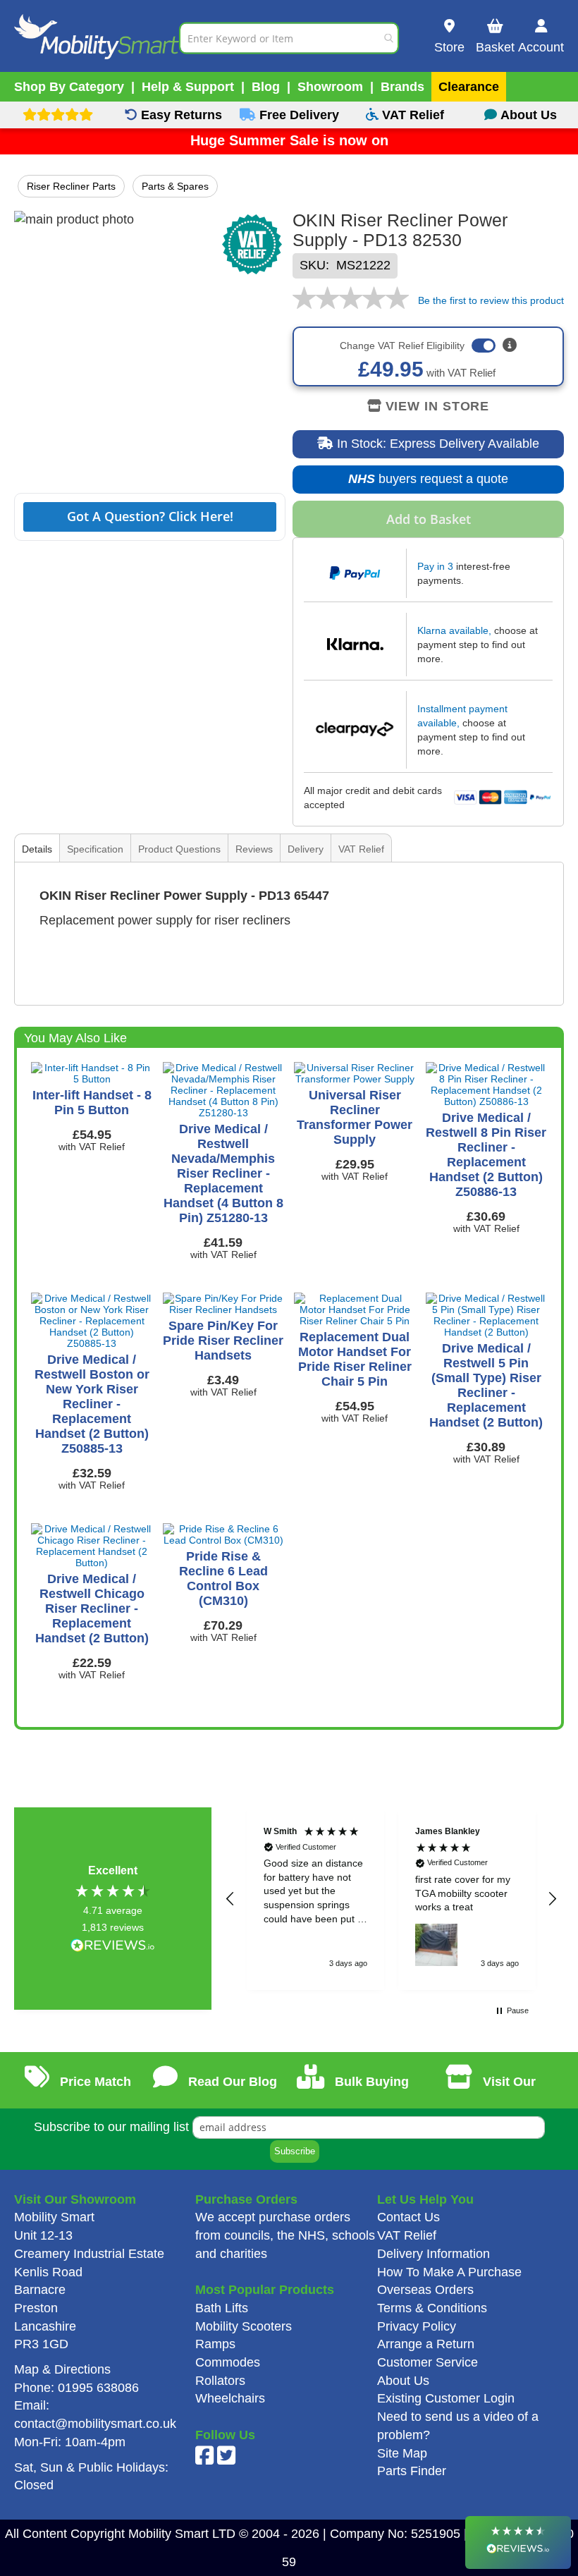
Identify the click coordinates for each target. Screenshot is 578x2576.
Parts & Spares (175, 186)
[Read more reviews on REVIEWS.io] (113, 1947)
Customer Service (428, 2362)
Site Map (402, 2453)
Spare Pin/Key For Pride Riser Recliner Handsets (223, 1341)
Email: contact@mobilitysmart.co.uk (95, 2415)
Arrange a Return (426, 2344)
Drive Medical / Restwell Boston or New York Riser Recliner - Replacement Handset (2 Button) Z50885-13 (92, 1404)
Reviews (254, 849)
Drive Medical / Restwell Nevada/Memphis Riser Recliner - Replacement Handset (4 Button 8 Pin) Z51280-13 (223, 1173)
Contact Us (408, 2217)
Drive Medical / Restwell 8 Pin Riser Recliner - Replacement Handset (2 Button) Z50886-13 (486, 1155)
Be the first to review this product (491, 300)
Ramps (215, 2344)
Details (37, 849)
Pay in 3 (435, 566)
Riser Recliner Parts (71, 186)
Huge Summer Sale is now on (289, 140)
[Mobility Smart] (97, 38)
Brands (402, 87)
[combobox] (289, 38)
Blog (266, 87)
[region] (391, 1898)
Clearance (469, 87)
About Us (403, 2381)
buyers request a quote (421, 483)
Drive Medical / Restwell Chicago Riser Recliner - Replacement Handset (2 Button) (92, 1609)
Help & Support (188, 87)
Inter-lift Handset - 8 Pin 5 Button (92, 1103)
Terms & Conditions (432, 2308)
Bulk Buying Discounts (365, 2092)
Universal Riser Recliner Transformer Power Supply (355, 1117)
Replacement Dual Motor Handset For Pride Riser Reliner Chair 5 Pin (355, 1359)
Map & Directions (62, 2369)
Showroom (330, 87)
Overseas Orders (425, 2290)
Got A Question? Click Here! (150, 516)
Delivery (306, 849)
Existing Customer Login (446, 2398)
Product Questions (179, 849)
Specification (95, 849)
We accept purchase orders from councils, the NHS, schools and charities (285, 2235)
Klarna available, (454, 630)
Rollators (220, 2381)
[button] (230, 1899)
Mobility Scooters (244, 2326)
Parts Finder (412, 2471)
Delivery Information (433, 2254)
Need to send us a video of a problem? (458, 2426)
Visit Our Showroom (497, 2092)
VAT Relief (361, 849)
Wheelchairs (230, 2398)
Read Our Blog (231, 2082)
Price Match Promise (92, 2092)
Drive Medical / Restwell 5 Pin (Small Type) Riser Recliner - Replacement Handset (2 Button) (486, 1385)
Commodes (228, 2362)
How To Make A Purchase (449, 2272)
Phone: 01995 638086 (76, 2388)
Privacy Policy (417, 2326)
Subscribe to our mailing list (111, 2127)
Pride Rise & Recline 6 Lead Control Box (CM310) (223, 1579)
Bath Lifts (222, 2308)
